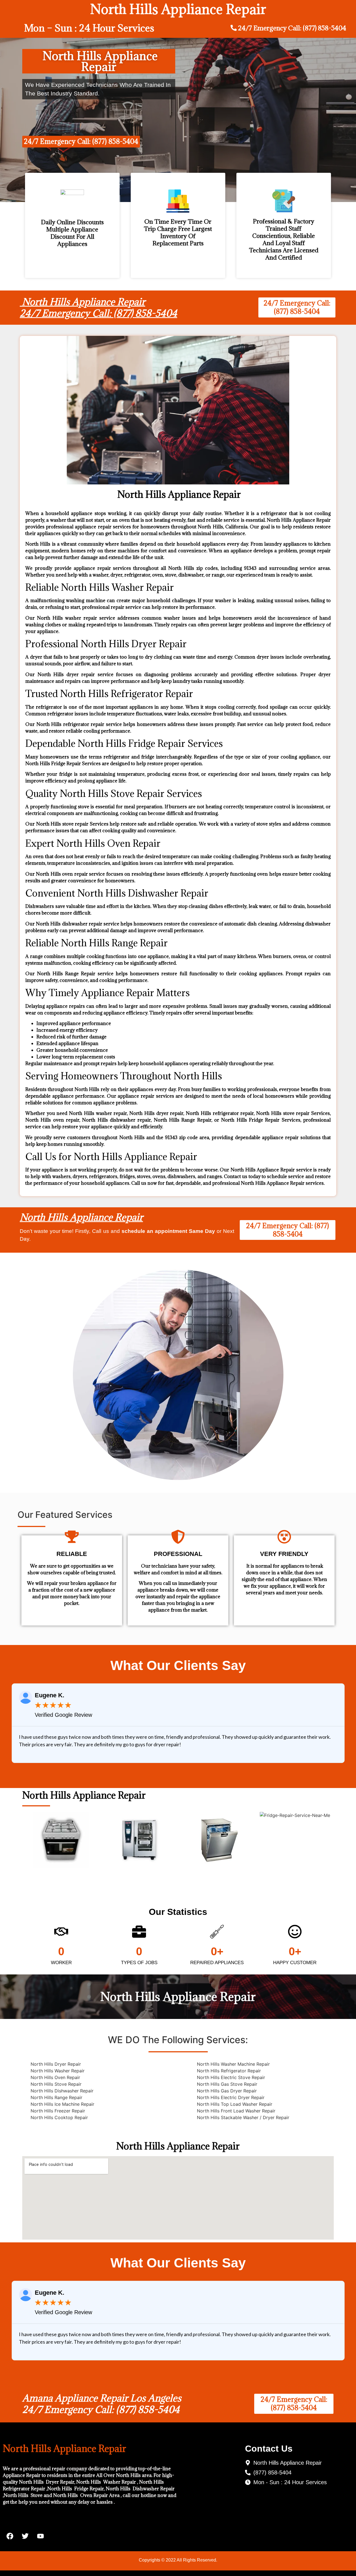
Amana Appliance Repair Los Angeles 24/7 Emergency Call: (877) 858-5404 (102, 2404)
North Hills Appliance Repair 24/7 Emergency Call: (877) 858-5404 (98, 308)
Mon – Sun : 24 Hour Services (89, 28)
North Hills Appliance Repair (81, 1217)
